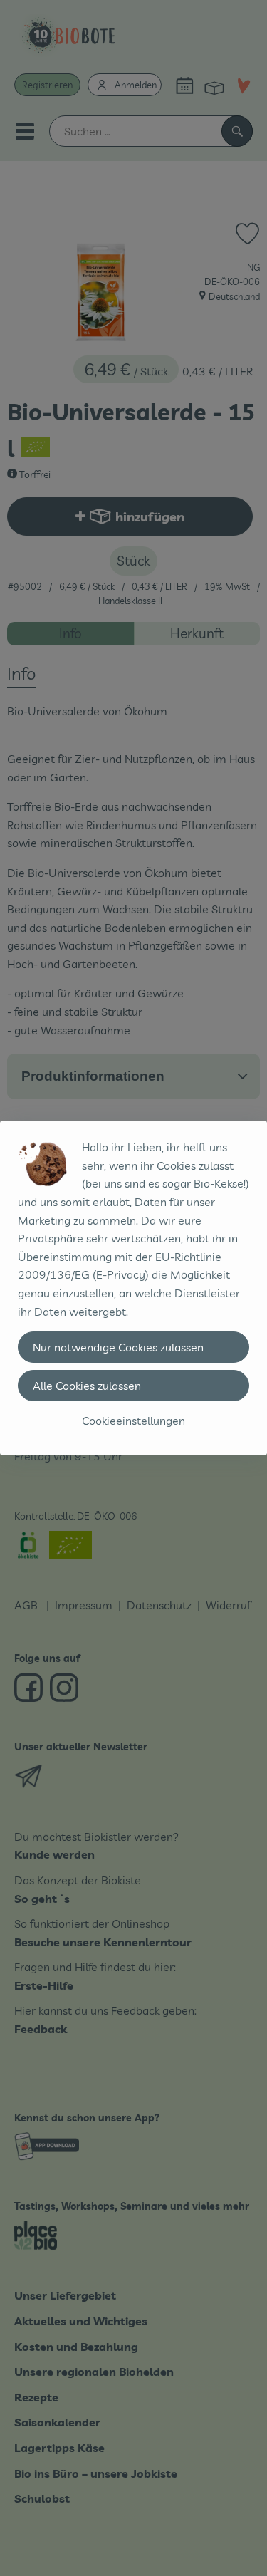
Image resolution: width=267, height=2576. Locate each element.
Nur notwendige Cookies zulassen (118, 1347)
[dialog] (133, 1288)
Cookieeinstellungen (133, 1421)
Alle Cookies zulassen (87, 1386)
